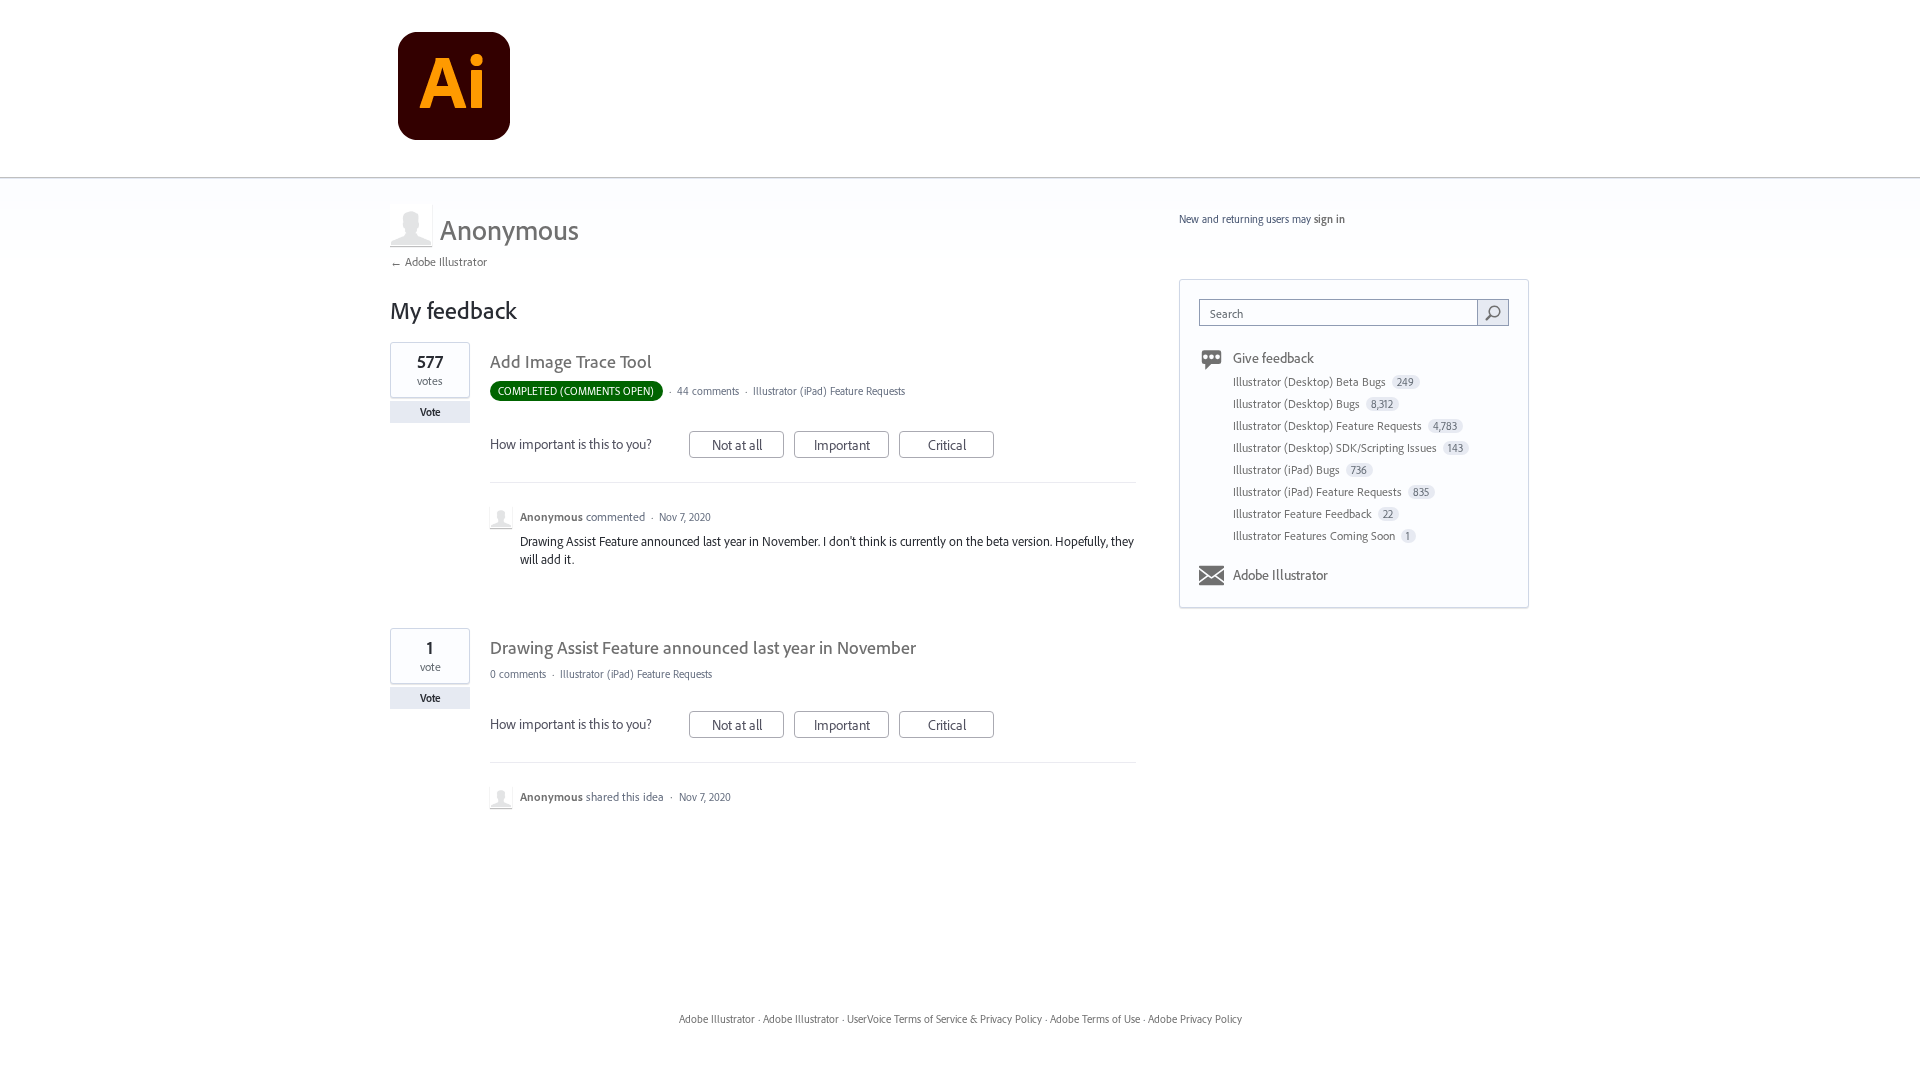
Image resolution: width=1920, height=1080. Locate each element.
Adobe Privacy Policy (1195, 1019)
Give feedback (1273, 358)
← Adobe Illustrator (438, 261)
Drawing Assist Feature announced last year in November (703, 647)
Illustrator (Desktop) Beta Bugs (1311, 381)
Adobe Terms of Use (1095, 1019)
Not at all (748, 447)
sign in (1329, 219)
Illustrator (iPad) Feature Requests (829, 391)
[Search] (1493, 312)
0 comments (518, 674)
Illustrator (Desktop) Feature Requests (1329, 425)
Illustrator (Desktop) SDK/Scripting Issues (1336, 447)
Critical (961, 447)
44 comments (708, 391)
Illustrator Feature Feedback (1304, 513)
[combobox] (1343, 312)
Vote (430, 412)
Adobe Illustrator (1280, 575)
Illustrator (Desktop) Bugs (1298, 403)
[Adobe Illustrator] (454, 89)
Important (851, 447)
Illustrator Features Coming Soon (1315, 535)
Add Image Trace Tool (571, 361)
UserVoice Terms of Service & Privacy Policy (944, 1019)
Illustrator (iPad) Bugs (1288, 469)
